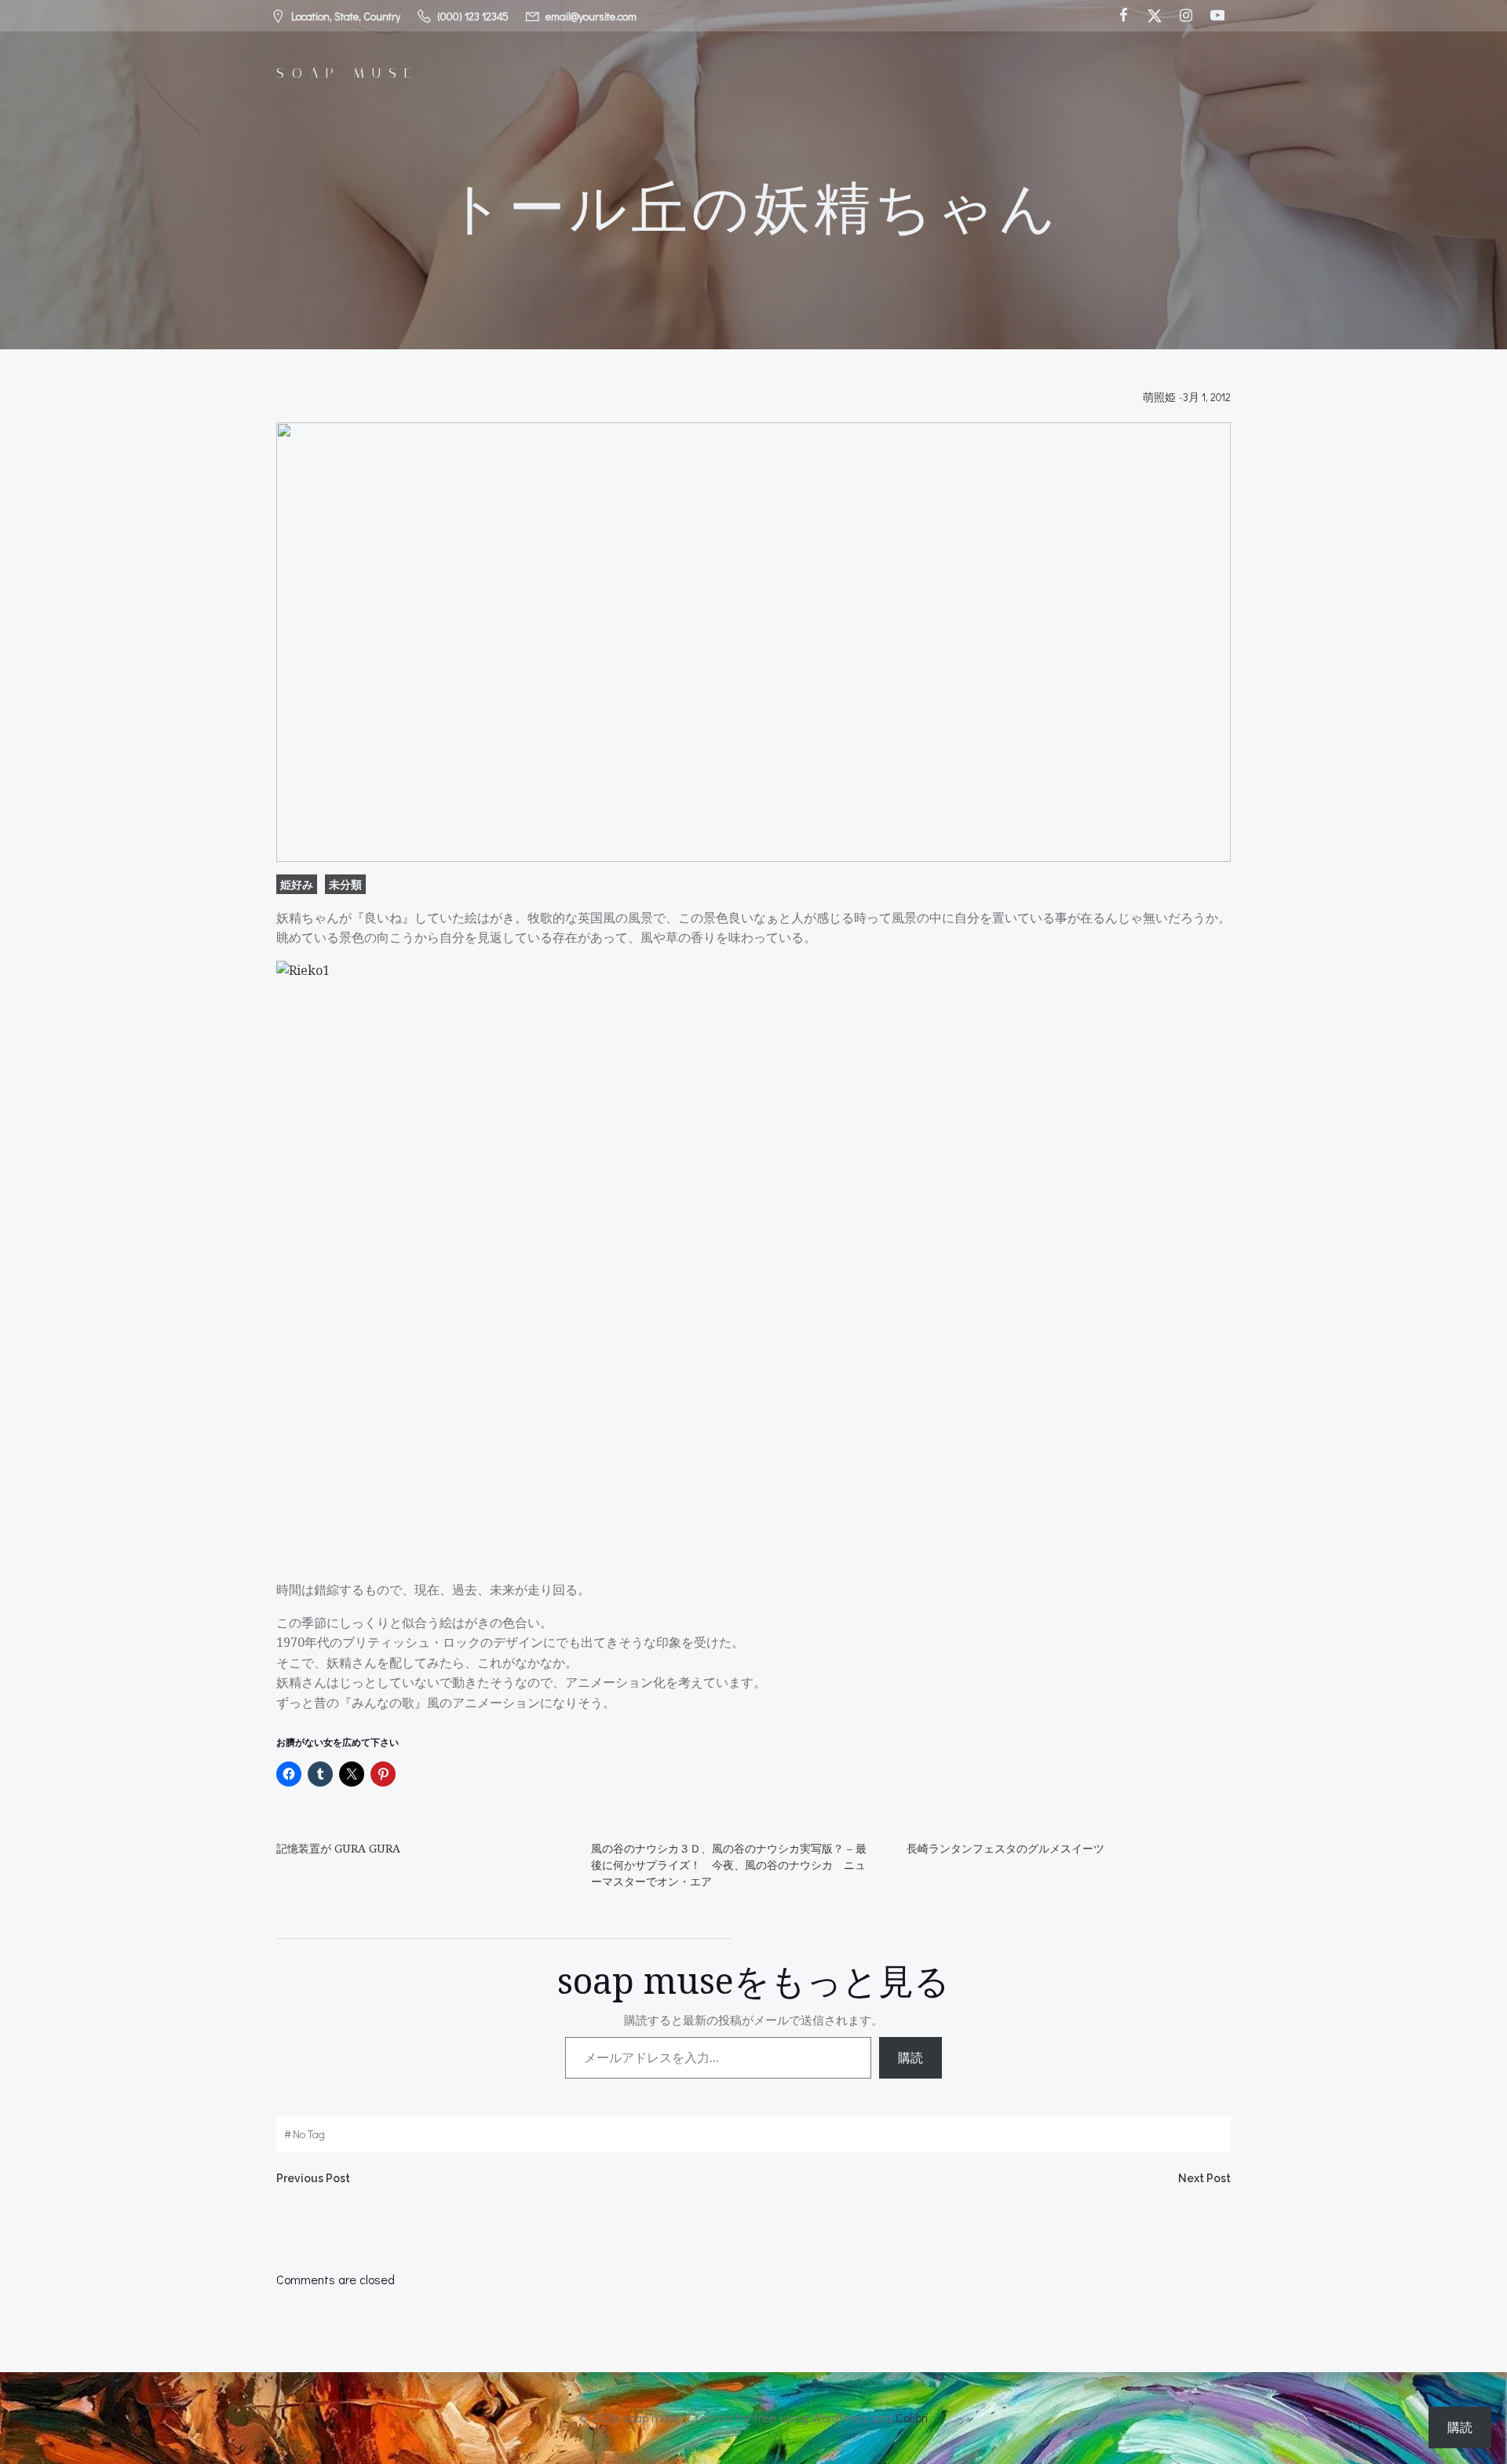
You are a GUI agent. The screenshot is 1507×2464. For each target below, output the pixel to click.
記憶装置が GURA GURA (338, 1848)
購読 (910, 2057)
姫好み (297, 884)
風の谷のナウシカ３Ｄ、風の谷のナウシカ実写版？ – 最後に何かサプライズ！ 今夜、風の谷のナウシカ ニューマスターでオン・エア (729, 1865)
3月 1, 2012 (1207, 397)
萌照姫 (1159, 397)
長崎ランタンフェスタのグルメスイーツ (1005, 1848)
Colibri (912, 2417)
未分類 (345, 884)
